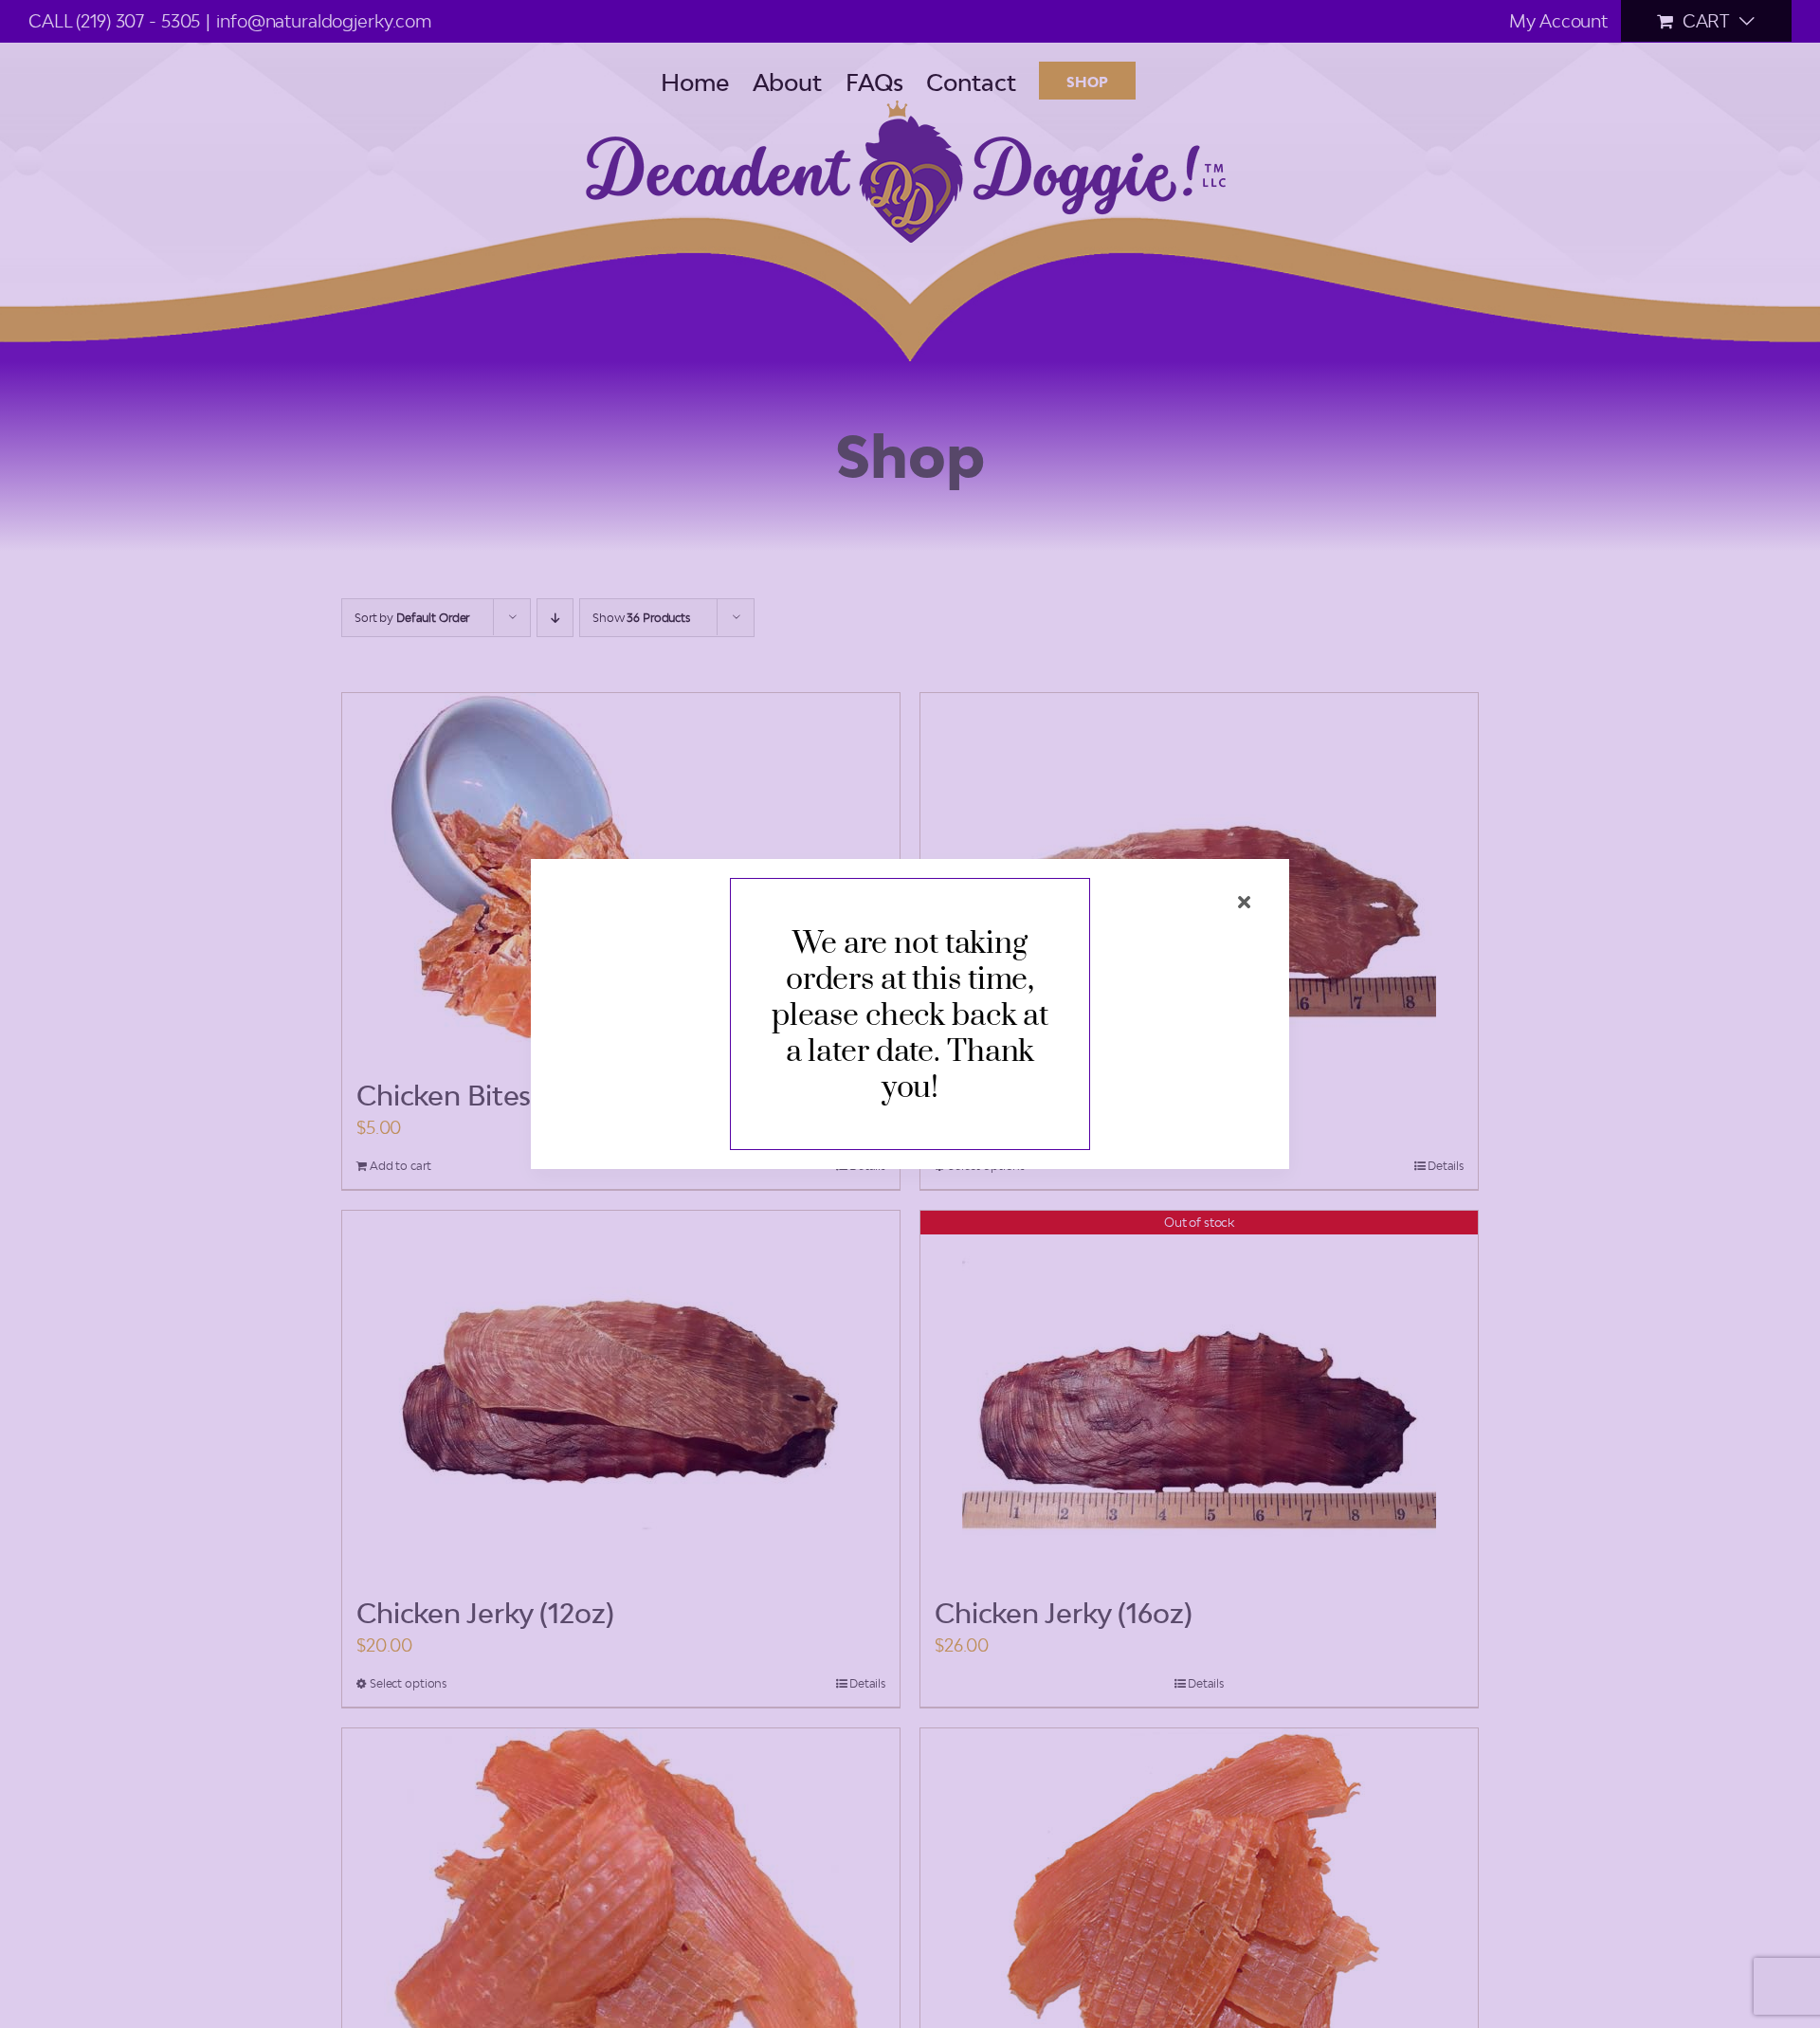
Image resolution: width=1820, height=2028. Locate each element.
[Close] (1244, 902)
